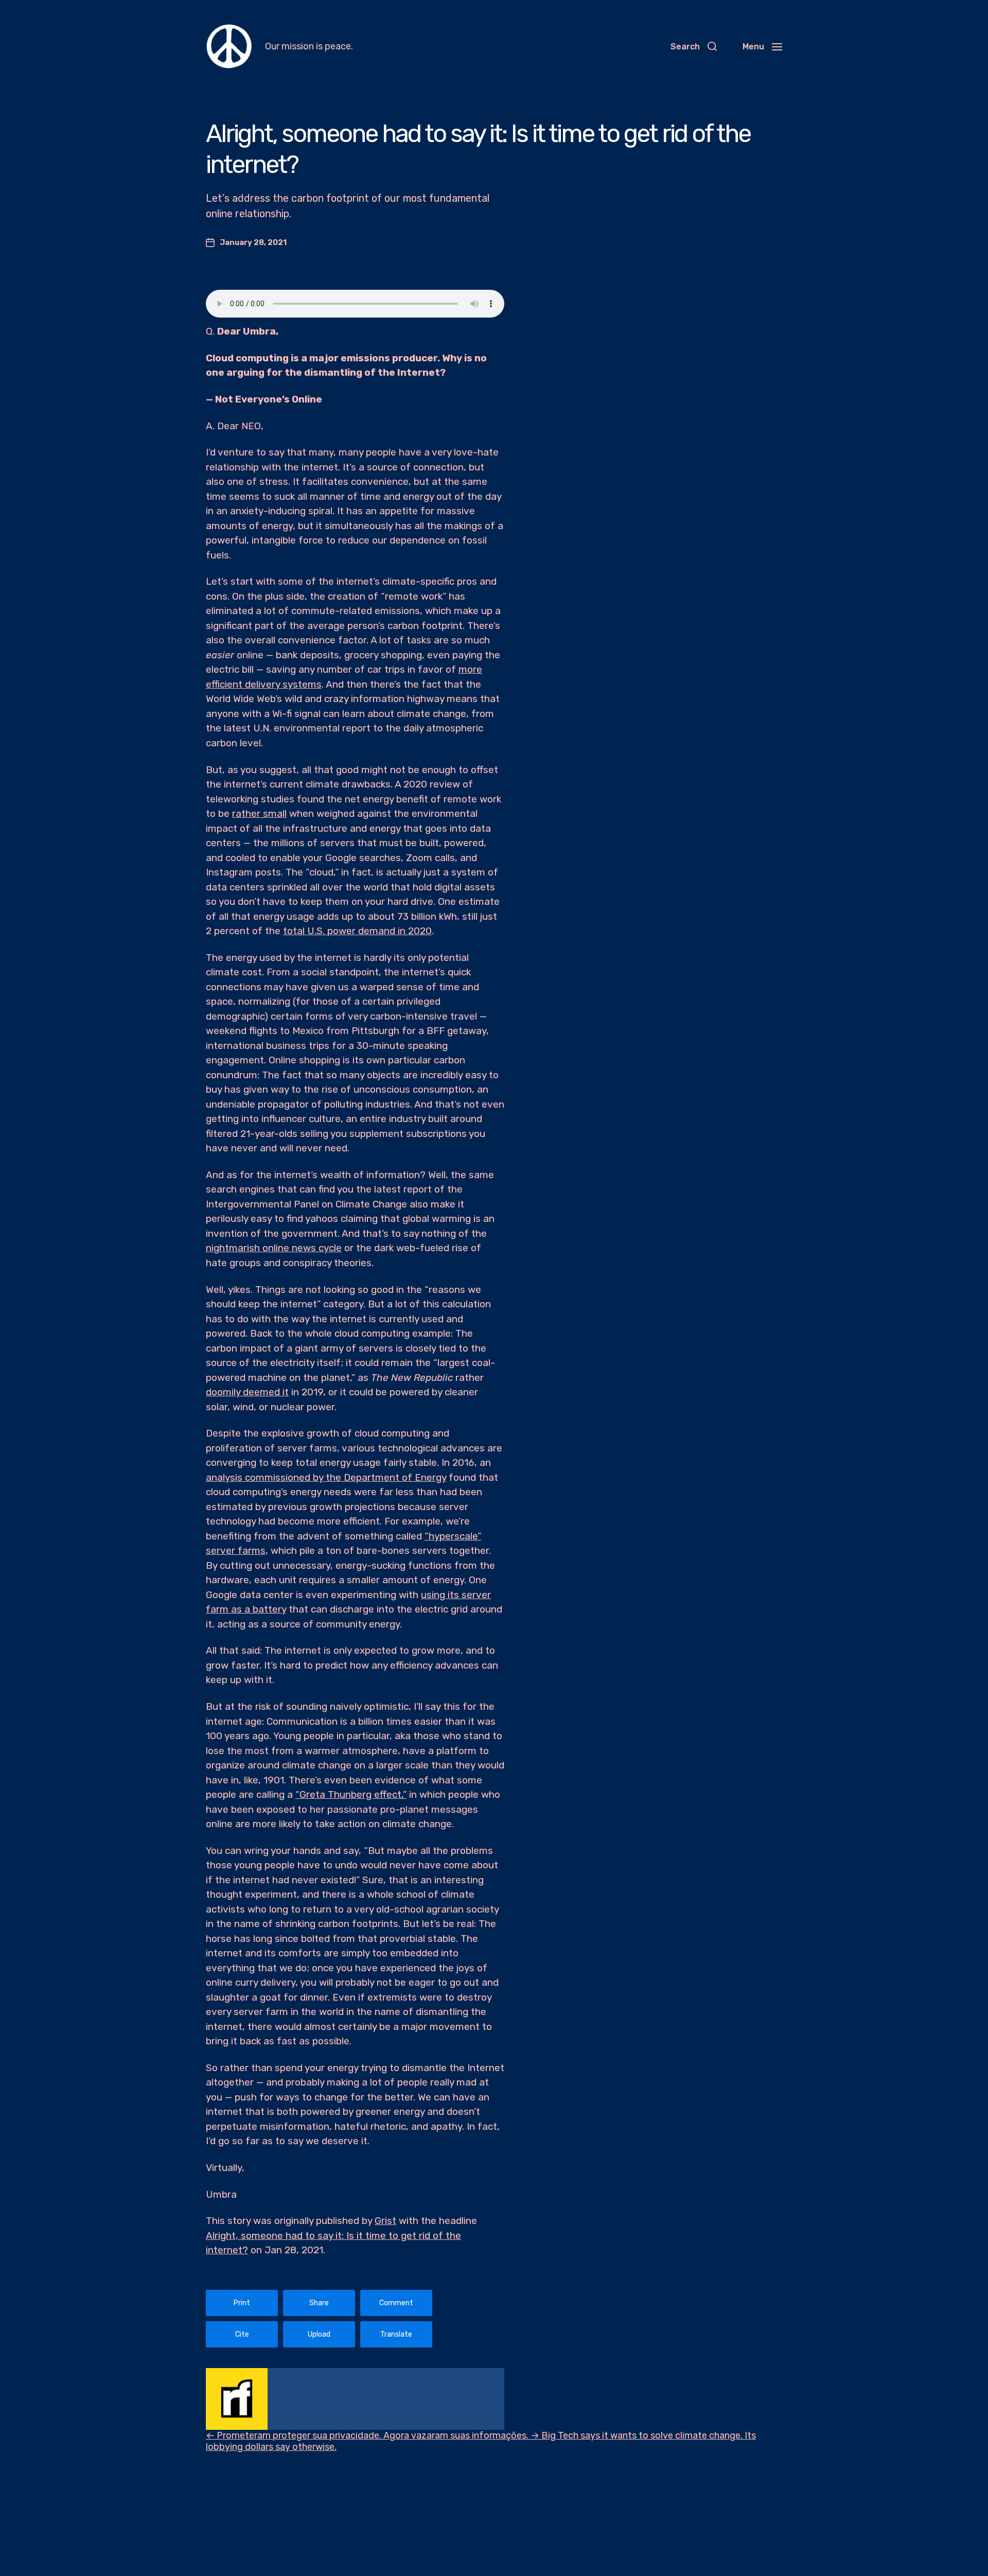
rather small (259, 813)
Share (319, 2303)
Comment (396, 2303)
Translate (396, 2334)
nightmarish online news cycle (274, 1248)
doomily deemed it (247, 1392)
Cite (242, 2334)
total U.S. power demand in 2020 (357, 931)
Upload (319, 2334)
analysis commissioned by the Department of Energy (326, 1477)
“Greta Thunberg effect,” (351, 1794)
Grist (385, 2221)
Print (242, 2303)
